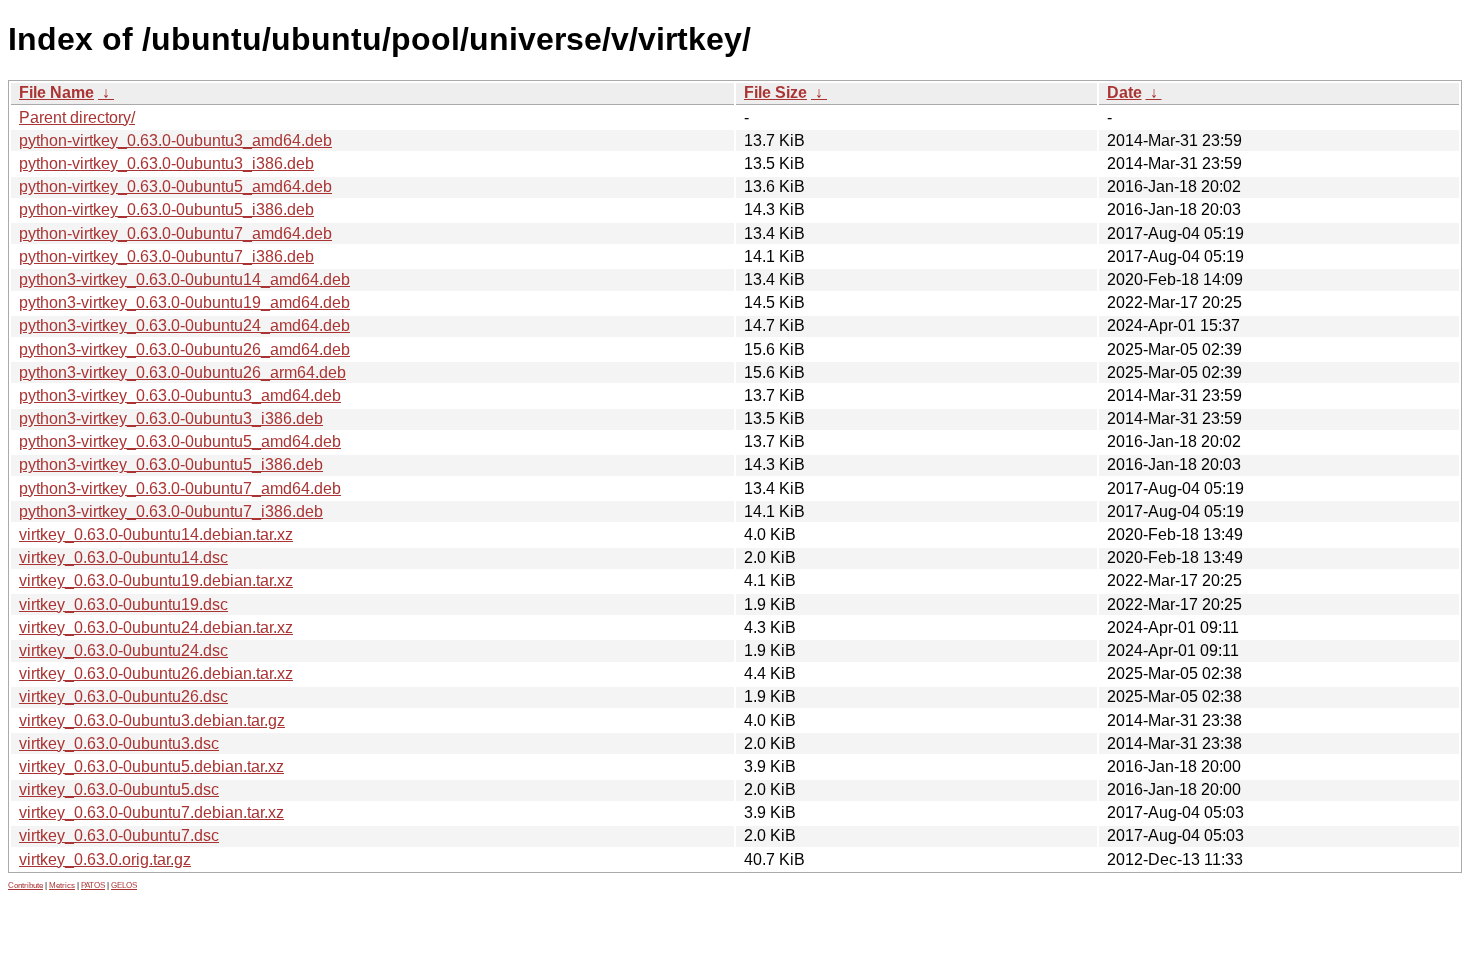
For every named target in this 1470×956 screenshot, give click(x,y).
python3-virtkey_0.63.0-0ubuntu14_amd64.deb (184, 279)
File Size (775, 92)
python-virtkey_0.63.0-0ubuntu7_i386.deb (166, 256)
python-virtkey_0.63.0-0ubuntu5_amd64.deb (175, 186)
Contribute (25, 885)
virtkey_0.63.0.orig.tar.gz (105, 859)
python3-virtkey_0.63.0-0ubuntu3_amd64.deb (180, 395)
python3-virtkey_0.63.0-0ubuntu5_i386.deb (171, 464)
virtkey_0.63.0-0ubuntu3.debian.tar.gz (152, 720)
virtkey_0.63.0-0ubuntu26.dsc (123, 696)
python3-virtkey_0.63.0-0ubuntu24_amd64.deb (184, 325)
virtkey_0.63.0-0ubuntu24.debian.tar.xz (156, 627)
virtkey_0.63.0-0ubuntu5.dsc (119, 789)
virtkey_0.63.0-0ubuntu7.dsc (119, 835)
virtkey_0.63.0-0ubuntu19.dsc (123, 604)
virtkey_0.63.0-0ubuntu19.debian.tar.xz (156, 580)
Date (1124, 92)
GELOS (124, 885)
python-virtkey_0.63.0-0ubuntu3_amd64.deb (175, 140)
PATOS (93, 885)
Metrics (62, 885)
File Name (56, 92)
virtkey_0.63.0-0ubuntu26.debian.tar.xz (156, 673)
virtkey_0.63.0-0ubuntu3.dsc (119, 743)
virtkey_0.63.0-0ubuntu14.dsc (123, 557)
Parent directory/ (77, 117)
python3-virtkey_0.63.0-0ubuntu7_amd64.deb (180, 488)
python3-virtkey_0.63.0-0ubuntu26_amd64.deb (184, 349)
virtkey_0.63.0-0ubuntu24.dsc (123, 650)
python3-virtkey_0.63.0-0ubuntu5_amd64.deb (180, 441)
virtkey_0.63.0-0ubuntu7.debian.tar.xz (151, 812)
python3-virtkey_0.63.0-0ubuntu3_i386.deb (171, 418)
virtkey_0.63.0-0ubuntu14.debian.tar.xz (156, 534)
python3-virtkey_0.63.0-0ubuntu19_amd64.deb (184, 302)
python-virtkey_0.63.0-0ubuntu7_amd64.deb (175, 233)
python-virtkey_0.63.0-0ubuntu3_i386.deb (166, 163)
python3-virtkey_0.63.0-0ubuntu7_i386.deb (171, 511)
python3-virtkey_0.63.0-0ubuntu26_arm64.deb (182, 372)
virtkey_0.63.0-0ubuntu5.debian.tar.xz (151, 766)
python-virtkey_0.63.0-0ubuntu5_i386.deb (166, 209)
